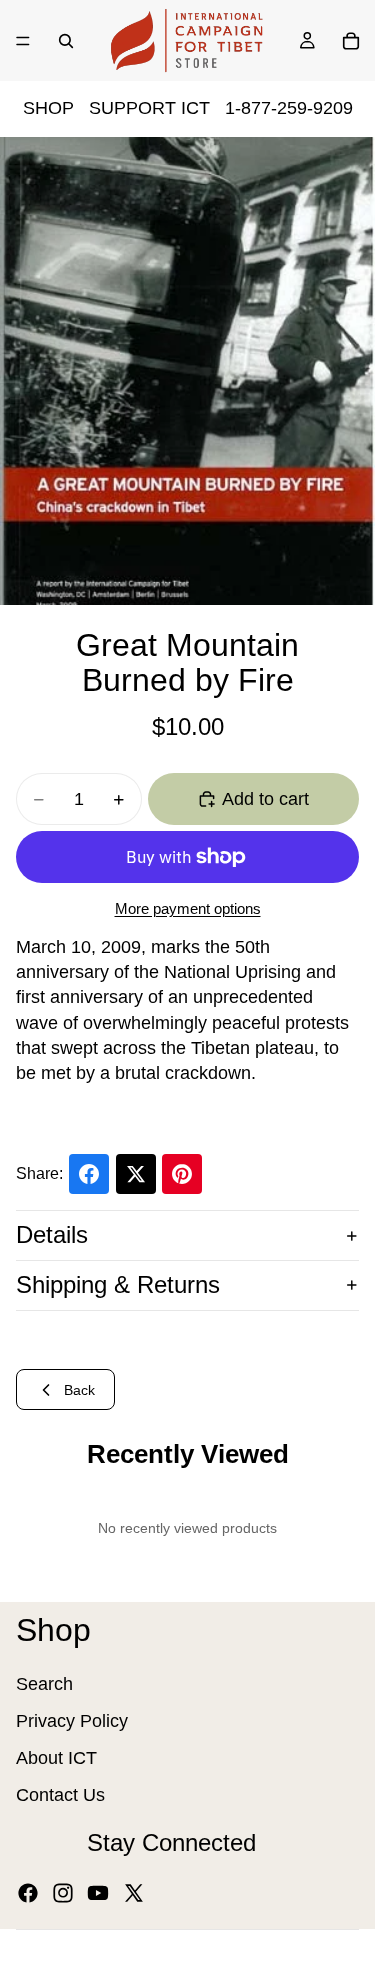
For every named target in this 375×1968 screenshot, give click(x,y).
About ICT (56, 1758)
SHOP (48, 108)
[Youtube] (98, 1893)
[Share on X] (136, 1174)
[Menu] (23, 41)
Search (44, 1684)
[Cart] (351, 41)
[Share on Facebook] (89, 1174)
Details (52, 1234)
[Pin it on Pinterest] (182, 1174)
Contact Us (60, 1795)
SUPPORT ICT (149, 108)
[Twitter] (134, 1893)
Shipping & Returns (118, 1284)
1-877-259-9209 (289, 108)
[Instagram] (63, 1893)
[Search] (66, 41)
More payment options (188, 908)
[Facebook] (28, 1893)
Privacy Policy (72, 1721)
